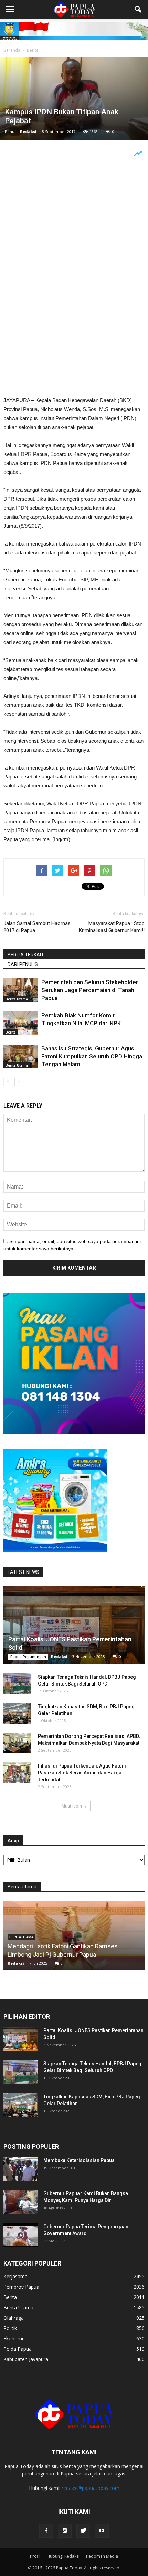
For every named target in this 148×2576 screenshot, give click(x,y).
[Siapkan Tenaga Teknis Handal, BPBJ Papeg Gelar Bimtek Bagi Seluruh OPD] (17, 1684)
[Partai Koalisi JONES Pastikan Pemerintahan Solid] (74, 1625)
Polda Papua (18, 2349)
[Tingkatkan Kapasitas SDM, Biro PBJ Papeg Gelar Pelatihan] (17, 1713)
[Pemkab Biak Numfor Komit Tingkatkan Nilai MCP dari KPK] (21, 1023)
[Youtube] (102, 2531)
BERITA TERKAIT (26, 955)
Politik (10, 2328)
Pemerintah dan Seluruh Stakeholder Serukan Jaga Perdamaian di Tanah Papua (90, 990)
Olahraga (14, 2318)
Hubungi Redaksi (63, 2556)
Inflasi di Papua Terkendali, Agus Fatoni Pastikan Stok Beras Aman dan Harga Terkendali (82, 1773)
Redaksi (28, 131)
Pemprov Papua (21, 2287)
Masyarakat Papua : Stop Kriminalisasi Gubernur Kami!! (112, 927)
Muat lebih (72, 1806)
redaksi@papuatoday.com (91, 2488)
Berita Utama (17, 999)
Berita (11, 1032)
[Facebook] (46, 2531)
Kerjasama (15, 2276)
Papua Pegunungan (28, 1657)
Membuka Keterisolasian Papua (79, 2160)
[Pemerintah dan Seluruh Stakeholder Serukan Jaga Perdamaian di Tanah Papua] (21, 990)
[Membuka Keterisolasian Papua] (21, 2169)
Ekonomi (13, 2338)
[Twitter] (83, 2531)
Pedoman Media (102, 2556)
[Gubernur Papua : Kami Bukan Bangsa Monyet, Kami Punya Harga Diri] (21, 2202)
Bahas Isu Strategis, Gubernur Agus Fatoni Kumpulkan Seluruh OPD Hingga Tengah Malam (92, 1056)
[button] (138, 9)
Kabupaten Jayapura (26, 2359)
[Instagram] (65, 2531)
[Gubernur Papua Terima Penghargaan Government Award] (21, 2235)
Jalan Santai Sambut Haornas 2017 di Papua (37, 927)
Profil (35, 2556)
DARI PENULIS (23, 964)
